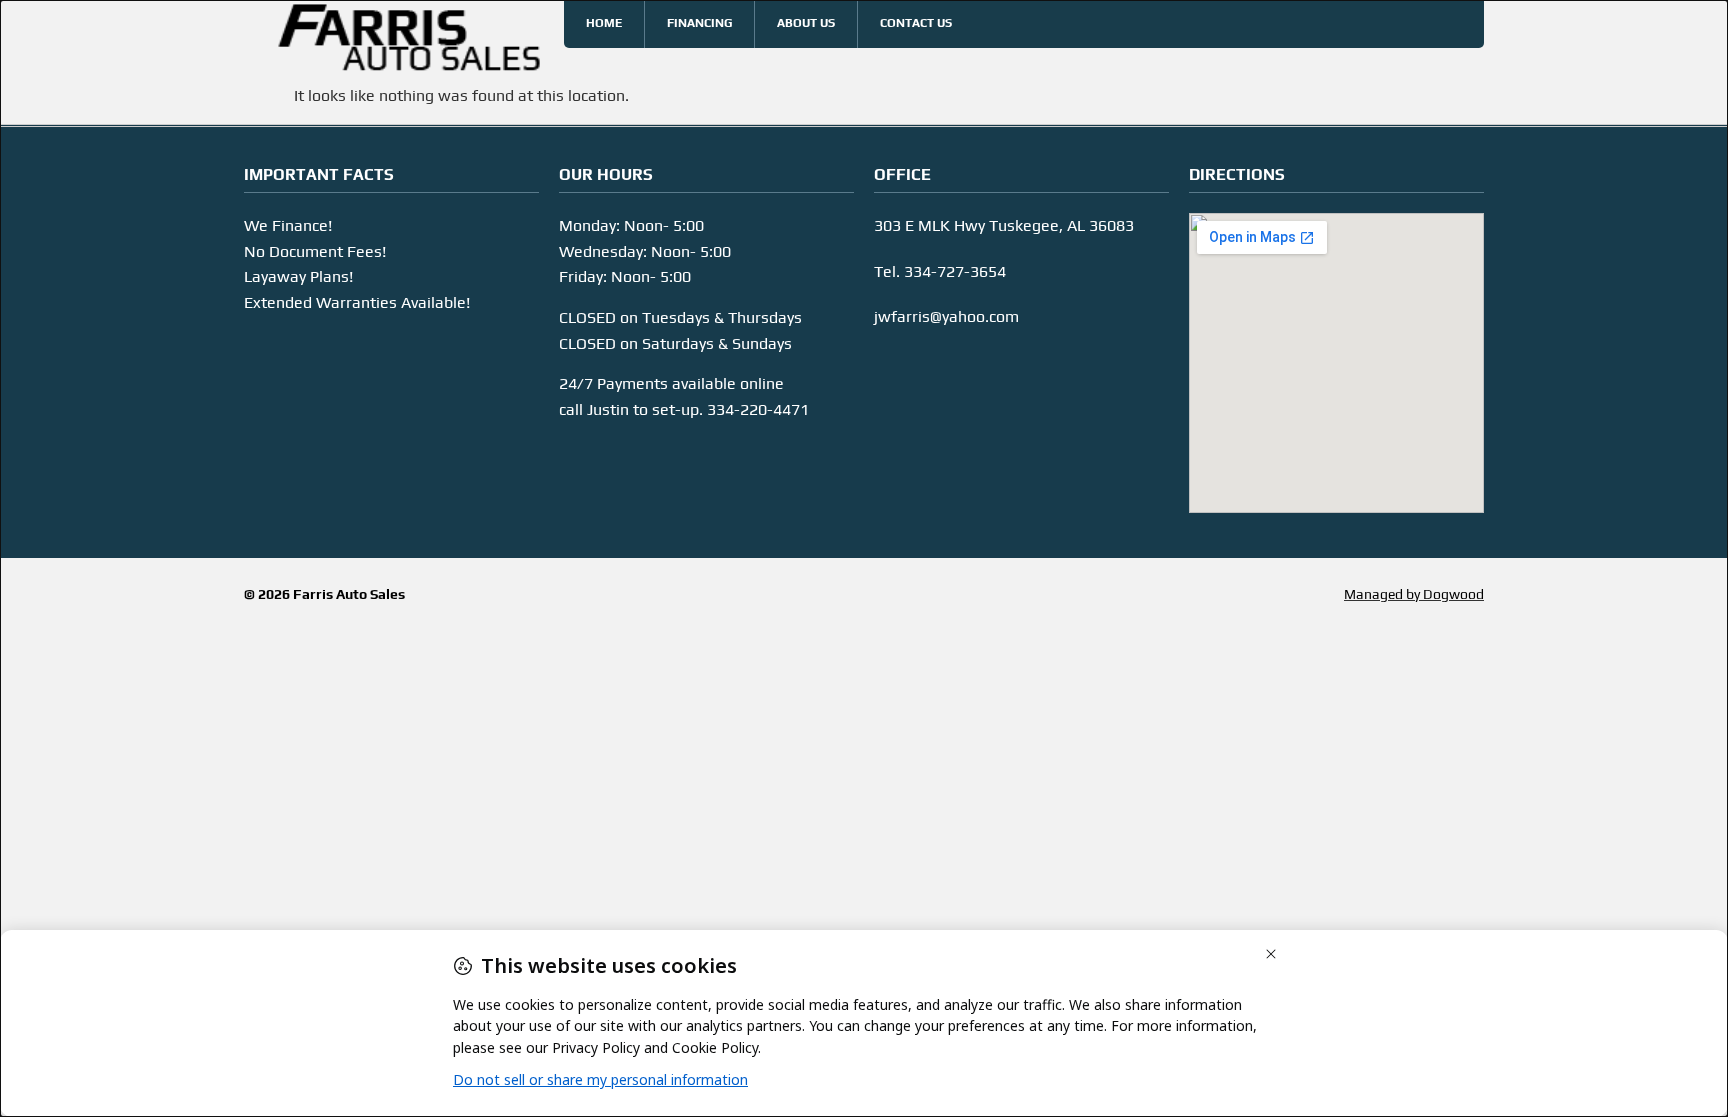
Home (604, 23)
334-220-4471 (758, 409)
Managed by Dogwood (1414, 594)
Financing (699, 23)
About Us (806, 23)
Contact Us (916, 23)
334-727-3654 (955, 271)
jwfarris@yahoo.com (946, 316)
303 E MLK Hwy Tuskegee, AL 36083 (1004, 225)
